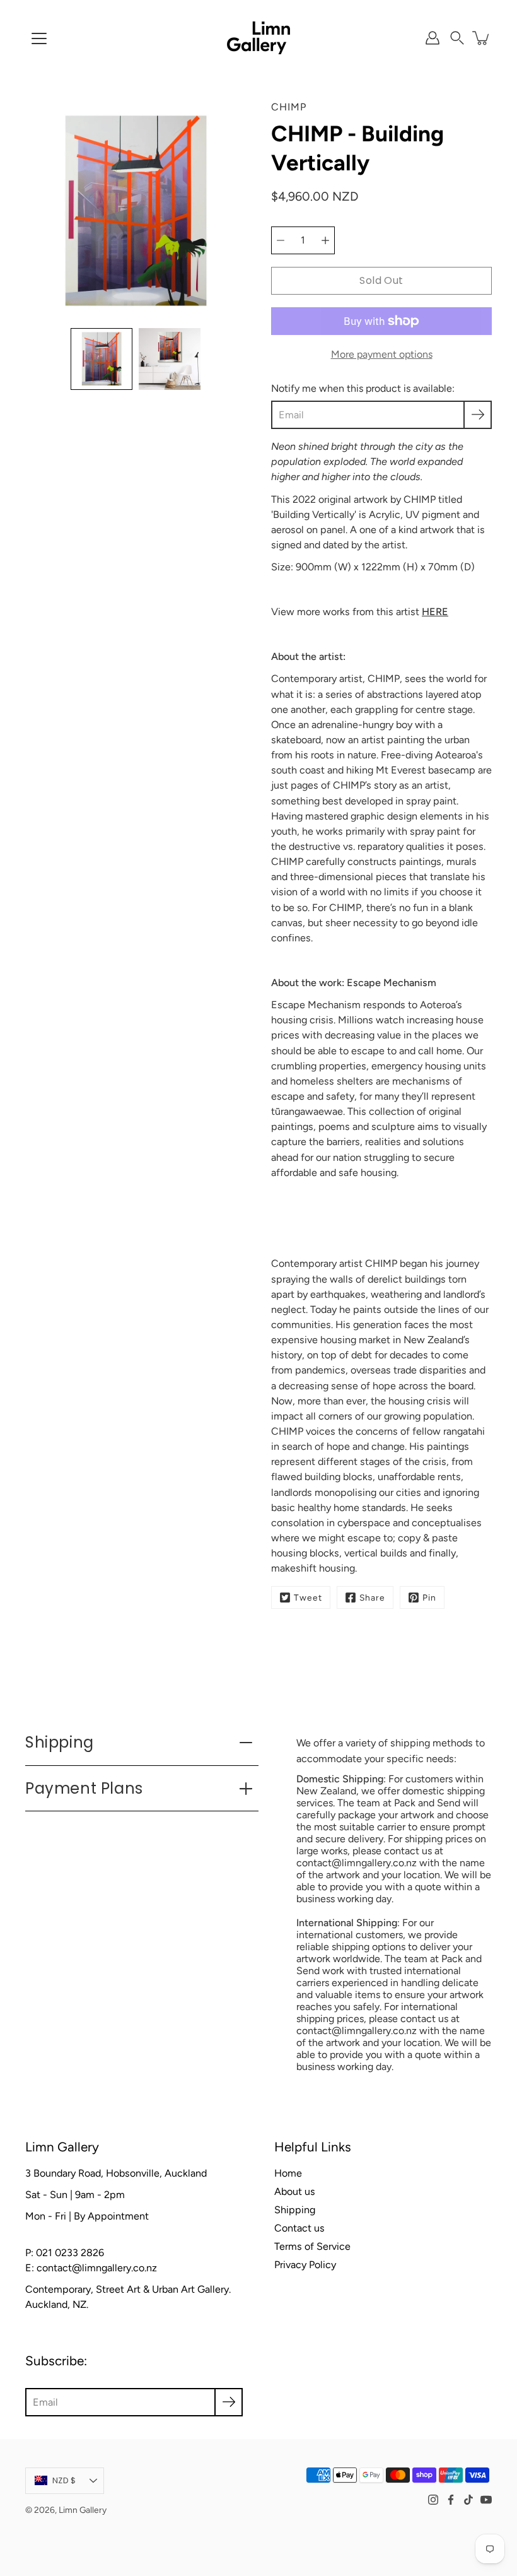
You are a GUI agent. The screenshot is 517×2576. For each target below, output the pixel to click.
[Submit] (229, 2402)
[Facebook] (451, 2500)
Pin (429, 1597)
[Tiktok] (468, 2500)
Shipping (60, 1742)
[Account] (433, 38)
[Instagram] (433, 2500)
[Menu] (39, 38)
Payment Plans (84, 1788)
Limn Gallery (83, 2510)
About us (295, 2191)
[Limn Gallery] (258, 38)
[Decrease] (281, 240)
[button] (457, 38)
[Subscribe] (478, 415)
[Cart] (482, 38)
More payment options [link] (382, 354)
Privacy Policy (305, 2265)
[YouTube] (486, 2500)
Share (372, 1597)
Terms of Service (312, 2246)
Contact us (299, 2228)
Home (288, 2173)
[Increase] (325, 240)
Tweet (308, 1597)
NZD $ (64, 2480)
